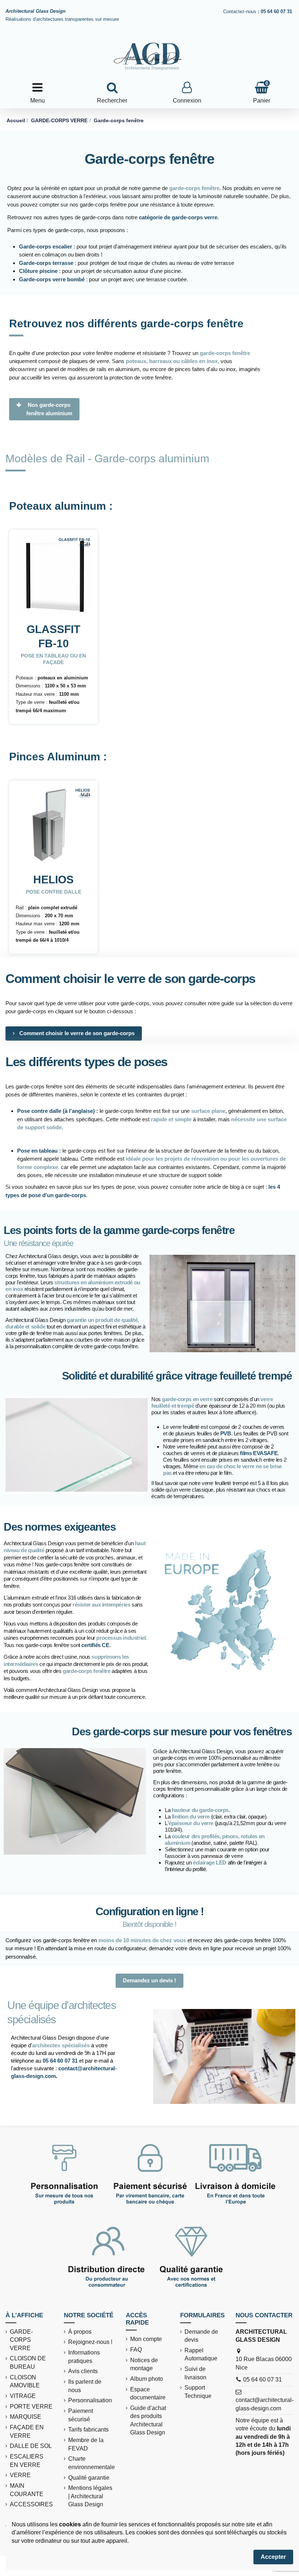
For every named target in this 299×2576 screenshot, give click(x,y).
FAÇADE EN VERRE (27, 2431)
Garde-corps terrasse (46, 263)
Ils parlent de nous (85, 2386)
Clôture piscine (38, 271)
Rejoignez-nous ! (90, 2342)
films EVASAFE (259, 1453)
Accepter (273, 2557)
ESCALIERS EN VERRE (27, 2461)
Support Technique (198, 2392)
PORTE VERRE (31, 2407)
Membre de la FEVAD (86, 2444)
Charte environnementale (92, 2463)
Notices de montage (144, 2364)
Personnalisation (90, 2400)
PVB (226, 1433)
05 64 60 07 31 (60, 2061)
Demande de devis (201, 2336)
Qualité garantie (89, 2478)
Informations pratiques (84, 2357)
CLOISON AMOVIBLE (25, 2381)
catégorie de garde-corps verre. (179, 217)
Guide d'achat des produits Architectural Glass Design (148, 2420)
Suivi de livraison (195, 2373)
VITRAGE (23, 2396)
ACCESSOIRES (31, 2504)
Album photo (147, 2379)
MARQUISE (26, 2417)
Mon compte (146, 2339)
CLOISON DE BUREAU (28, 2362)
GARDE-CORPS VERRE (21, 2340)
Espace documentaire (148, 2393)
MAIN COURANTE (27, 2490)
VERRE (20, 2475)
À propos (80, 2332)
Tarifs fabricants (88, 2430)
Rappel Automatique (201, 2354)
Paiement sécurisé (81, 2415)
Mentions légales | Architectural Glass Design (90, 2496)
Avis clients (83, 2371)
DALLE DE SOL (31, 2446)
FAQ (136, 2350)
